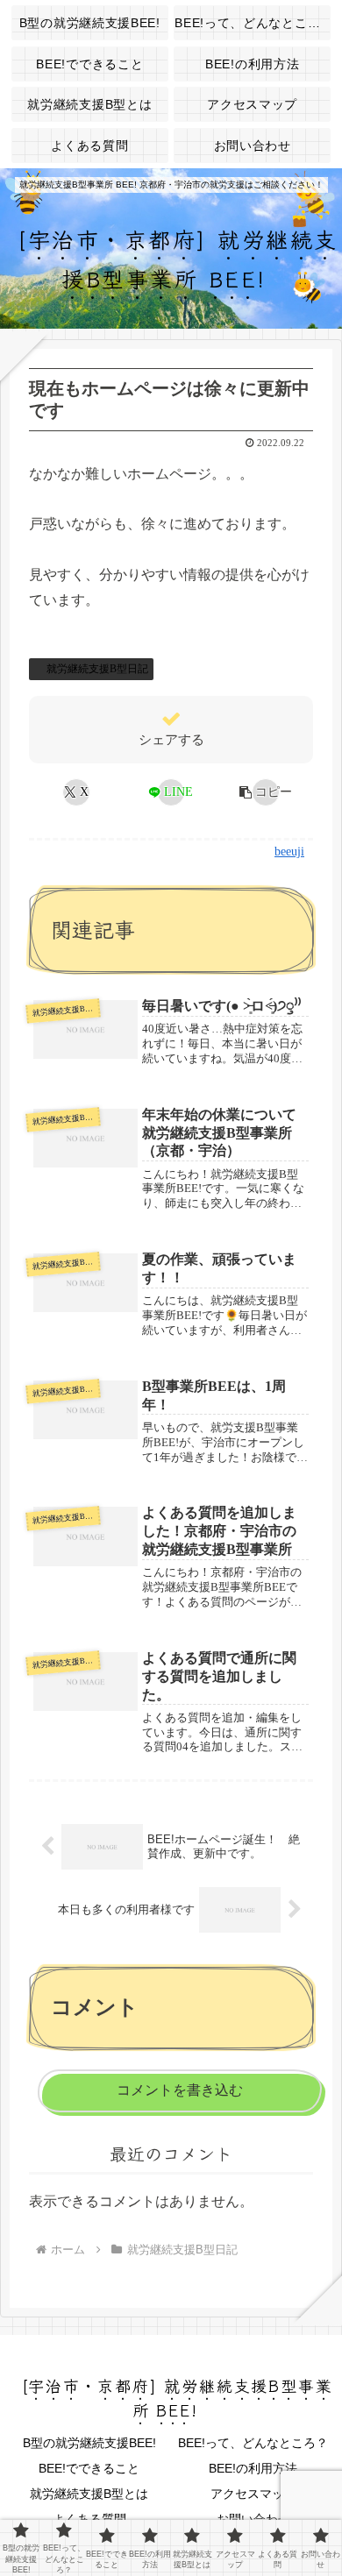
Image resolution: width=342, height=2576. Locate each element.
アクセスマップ (253, 2494)
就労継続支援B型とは (89, 2494)
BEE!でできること (89, 2468)
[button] (265, 792)
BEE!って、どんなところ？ (253, 2443)
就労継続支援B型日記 (97, 669)
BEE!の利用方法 (253, 2468)
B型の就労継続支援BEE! (89, 2443)
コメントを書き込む (180, 2090)
